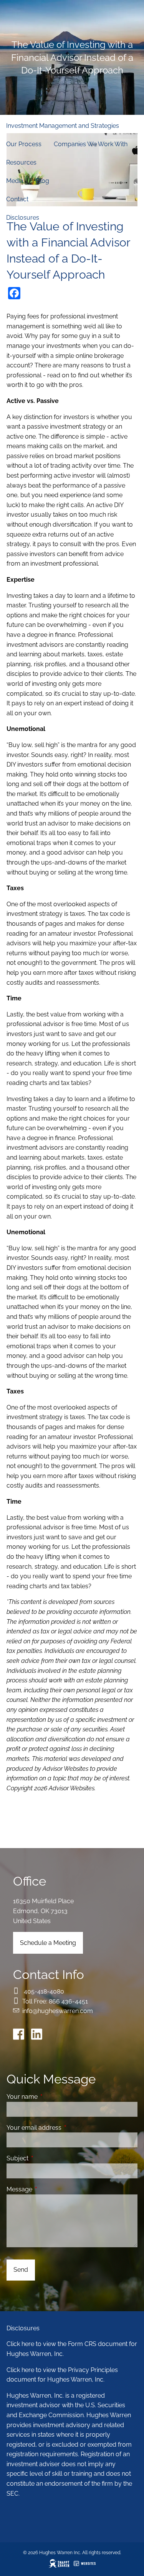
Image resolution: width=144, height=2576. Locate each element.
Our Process (24, 144)
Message (49, 2189)
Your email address (64, 2128)
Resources (21, 162)
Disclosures (23, 218)
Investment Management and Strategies (63, 126)
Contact (17, 199)
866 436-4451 (68, 2001)
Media (15, 181)
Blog (42, 181)
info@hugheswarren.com (58, 2011)
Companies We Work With (91, 144)
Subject (47, 2158)
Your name (52, 2097)
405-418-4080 (44, 1991)
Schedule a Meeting (48, 1943)
